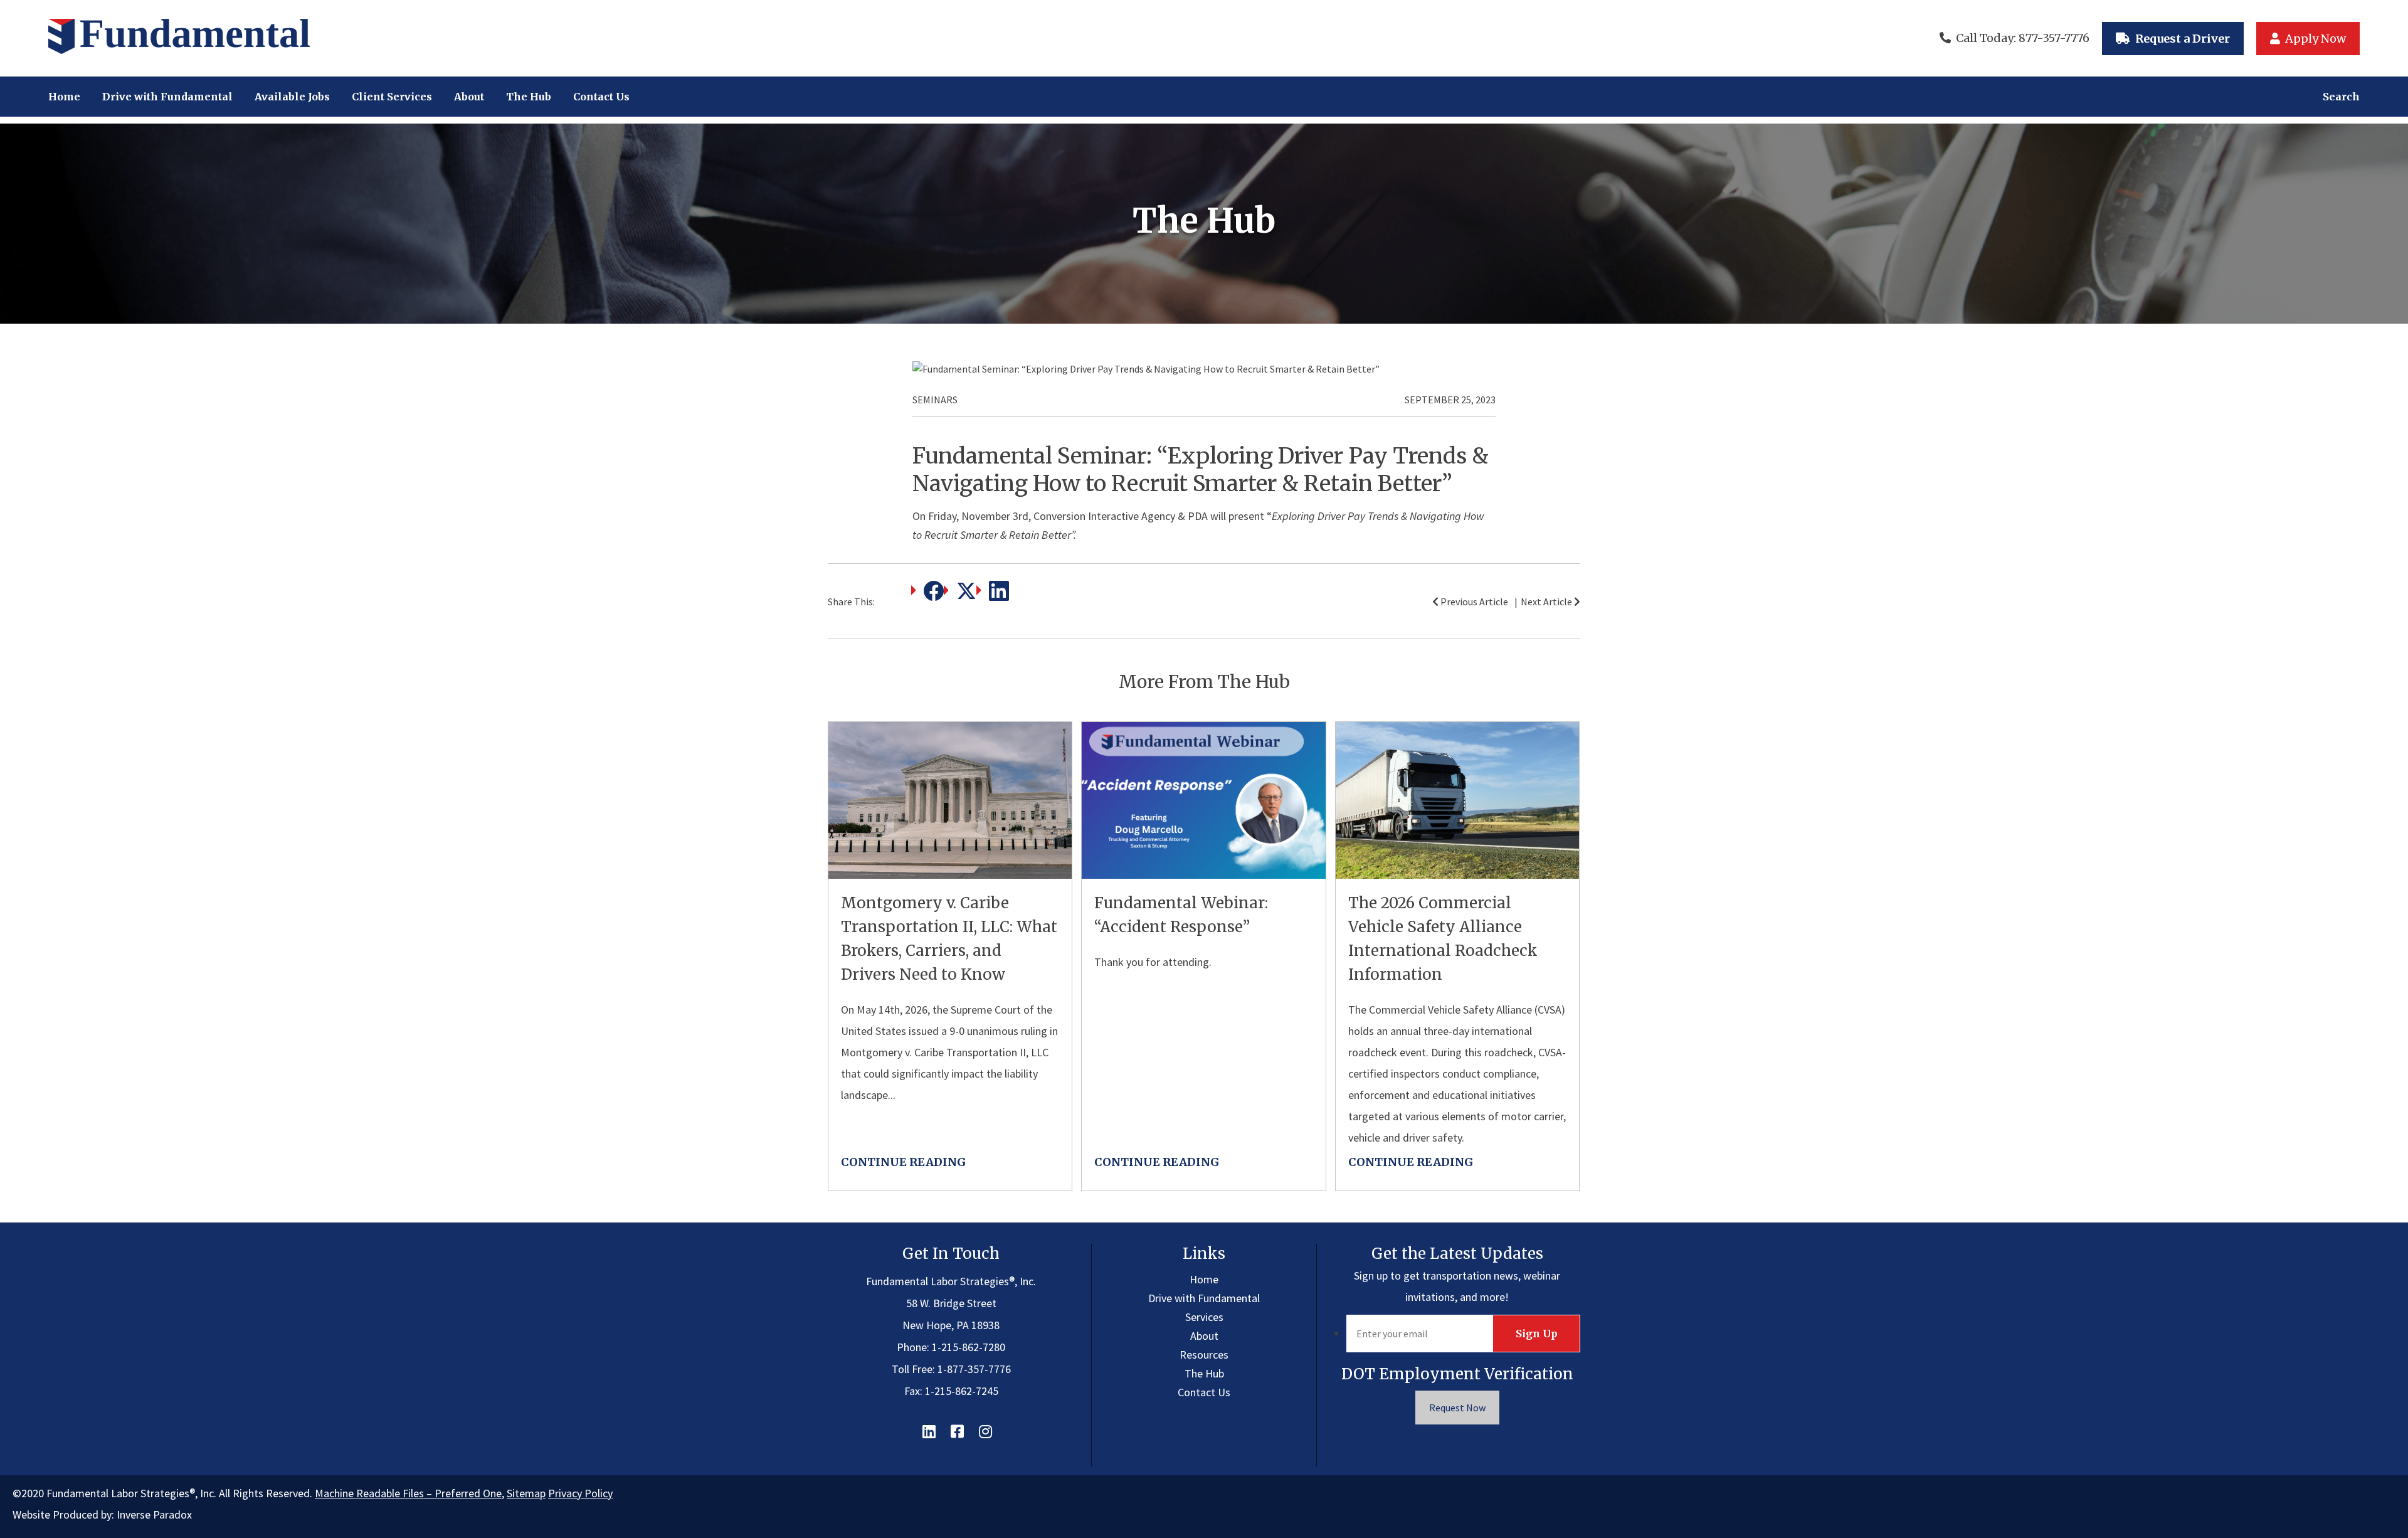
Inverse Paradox (154, 1514)
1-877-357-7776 (974, 1369)
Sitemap (526, 1493)
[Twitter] (966, 597)
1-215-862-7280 (969, 1347)
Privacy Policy (580, 1493)
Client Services (392, 97)
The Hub (529, 97)
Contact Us (601, 97)
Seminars (935, 400)
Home (64, 97)
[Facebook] (934, 597)
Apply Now (2316, 39)
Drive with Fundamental (167, 97)
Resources (1204, 1355)
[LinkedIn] (999, 597)
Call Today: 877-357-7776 (2023, 38)
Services (1204, 1317)
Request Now (1457, 1408)
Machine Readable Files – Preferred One (408, 1493)
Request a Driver (2183, 39)
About (469, 97)
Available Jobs (292, 97)
